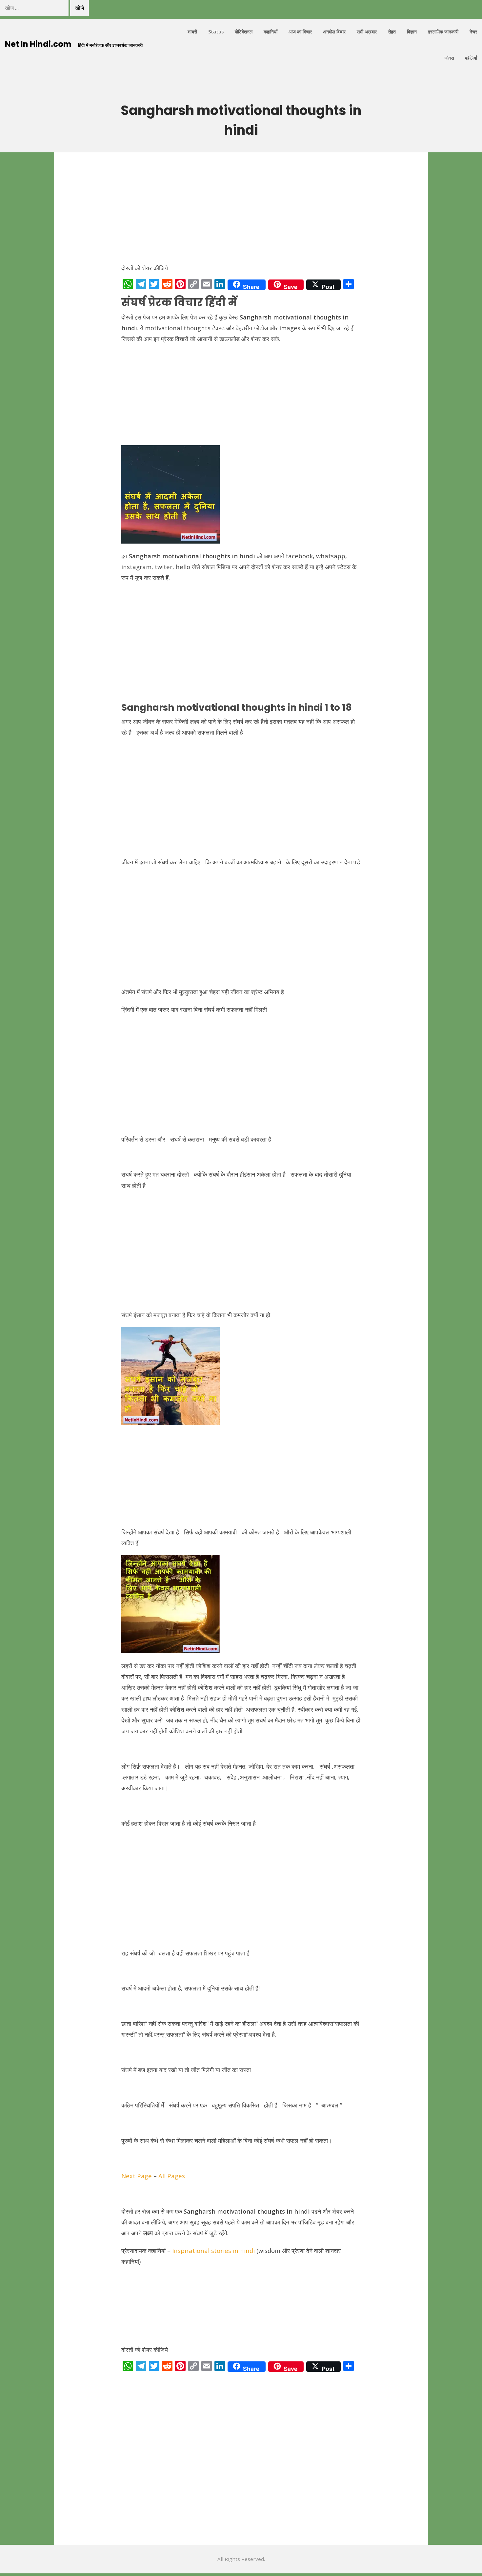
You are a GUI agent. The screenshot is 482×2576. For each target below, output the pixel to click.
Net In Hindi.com (38, 44)
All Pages (172, 2176)
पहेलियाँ (471, 58)
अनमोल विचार (334, 32)
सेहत (392, 32)
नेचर (473, 32)
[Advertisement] (241, 211)
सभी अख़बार (367, 32)
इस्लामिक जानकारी (443, 32)
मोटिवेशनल (244, 32)
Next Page (137, 2176)
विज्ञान (412, 32)
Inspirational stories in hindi (213, 2250)
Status (216, 32)
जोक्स (449, 58)
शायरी (192, 32)
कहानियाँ (271, 32)
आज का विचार (300, 32)
